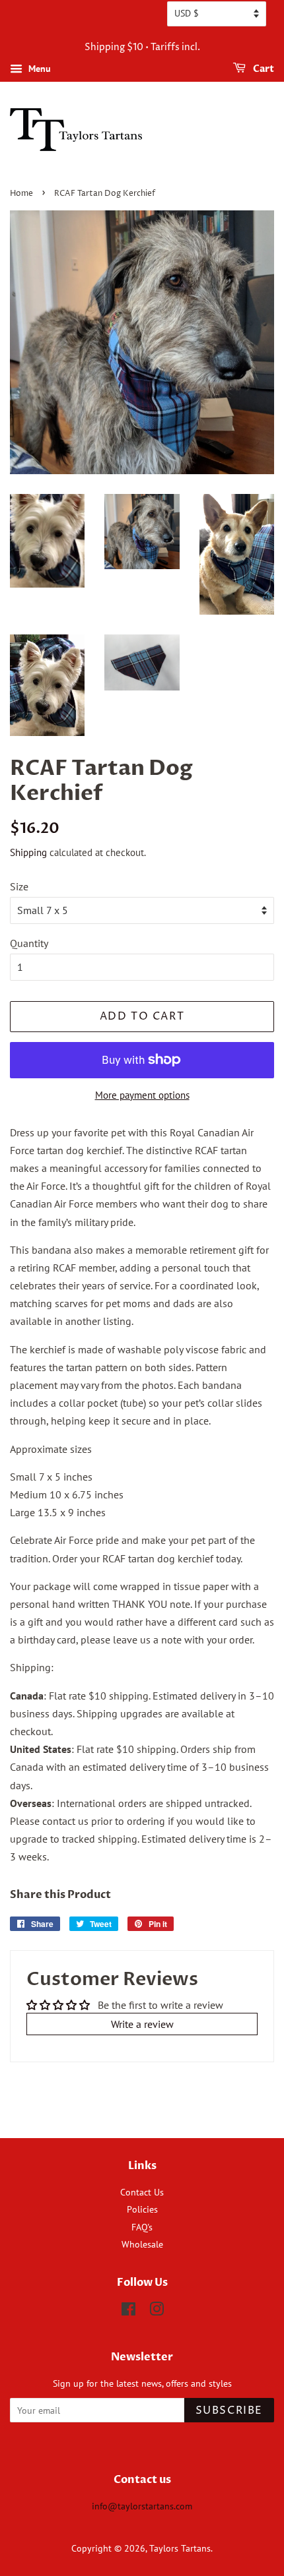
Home (21, 194)
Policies (142, 2209)
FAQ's (142, 2227)
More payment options (142, 1095)
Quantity (29, 943)
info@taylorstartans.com (142, 2506)
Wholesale (142, 2244)
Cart (263, 69)
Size (19, 886)
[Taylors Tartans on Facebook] (128, 2312)
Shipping (28, 852)
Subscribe (229, 2410)
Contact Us (142, 2192)
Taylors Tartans (180, 2548)
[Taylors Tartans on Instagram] (157, 2312)
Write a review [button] (142, 2024)
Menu (38, 69)
